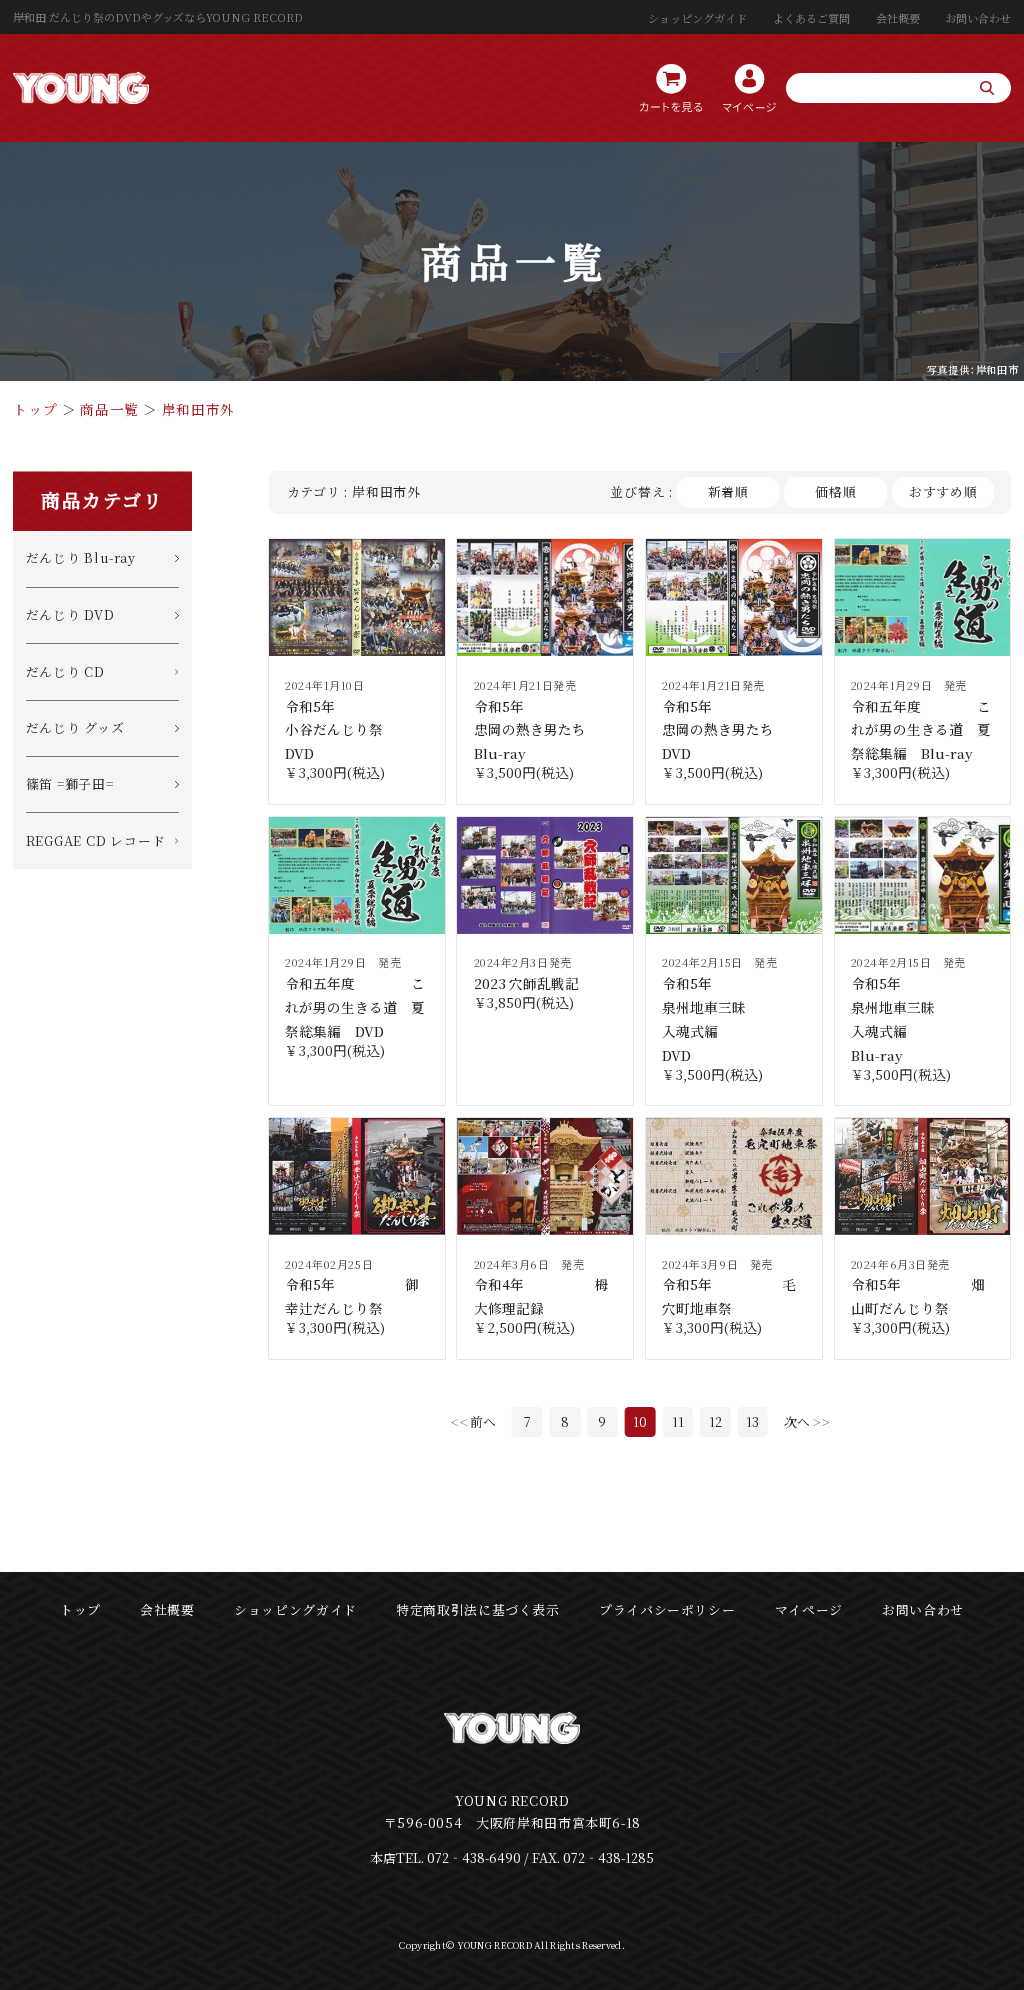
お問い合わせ (978, 18)
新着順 (728, 491)
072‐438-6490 (474, 1857)
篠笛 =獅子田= (70, 783)
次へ (797, 1421)
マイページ (809, 1609)
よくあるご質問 (811, 18)
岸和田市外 (198, 409)
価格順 (835, 491)
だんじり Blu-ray (81, 557)
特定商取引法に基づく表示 (478, 1609)
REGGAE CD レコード (96, 840)
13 (752, 1421)
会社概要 (898, 18)
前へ (483, 1421)
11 (678, 1421)
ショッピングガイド (697, 18)
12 (715, 1421)
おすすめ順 (943, 491)
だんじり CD (65, 671)
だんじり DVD (70, 614)
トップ (35, 409)
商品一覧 (109, 409)
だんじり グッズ (75, 727)
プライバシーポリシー (667, 1609)
